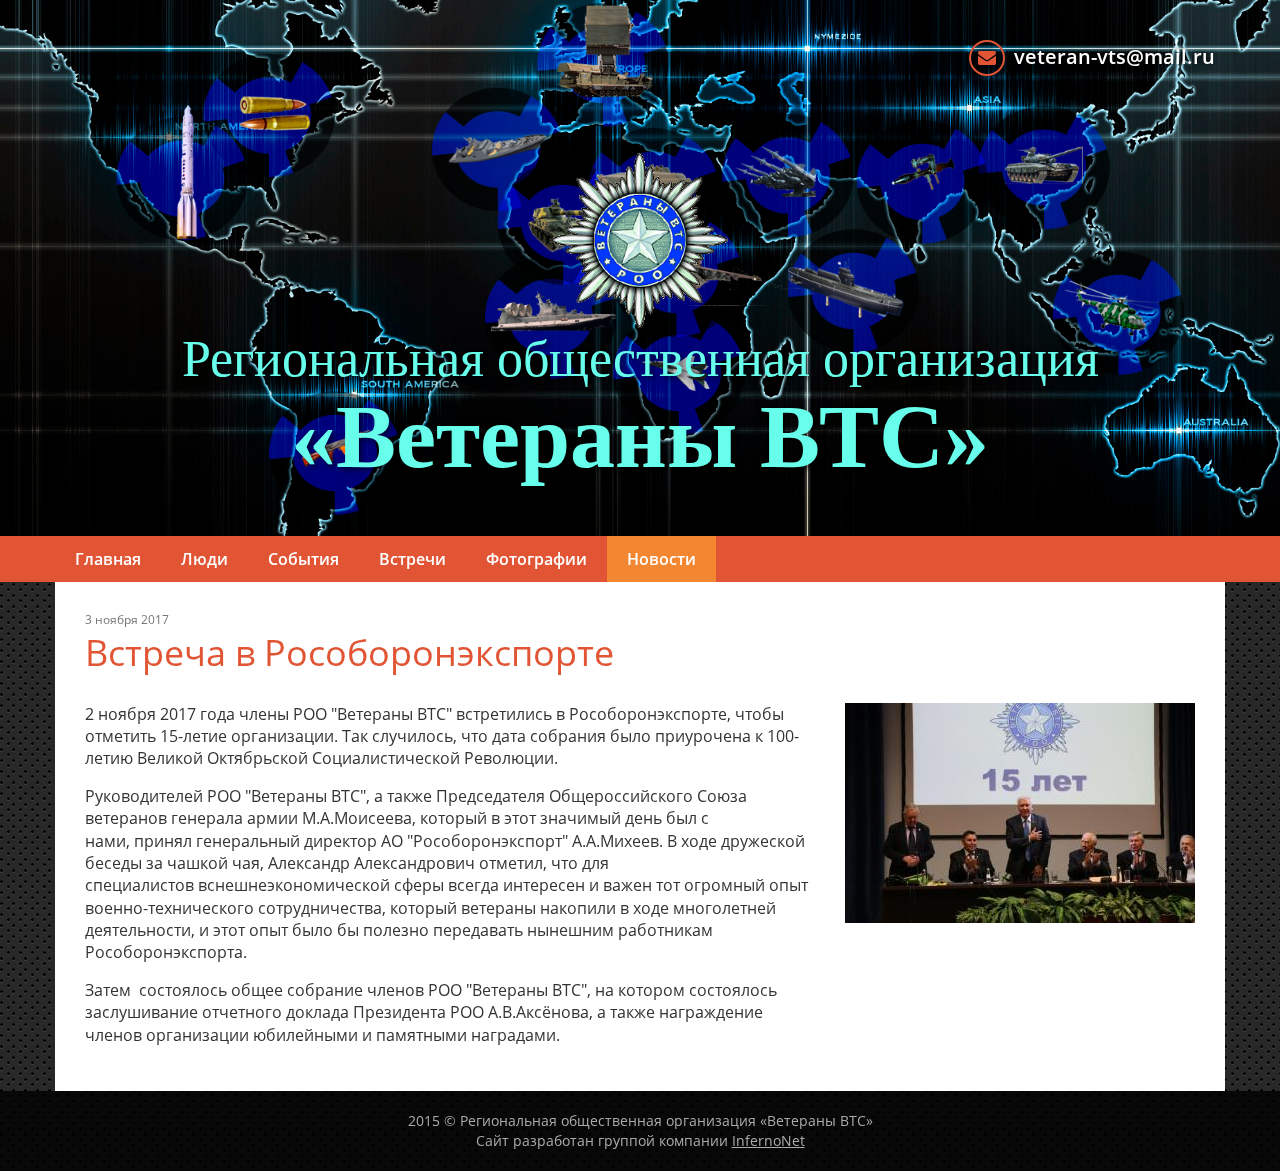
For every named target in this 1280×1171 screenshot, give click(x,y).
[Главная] (640, 240)
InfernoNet (768, 1140)
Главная (108, 559)
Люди (204, 559)
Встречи (412, 559)
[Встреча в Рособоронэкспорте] (1020, 811)
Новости (661, 559)
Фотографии (536, 559)
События (303, 559)
